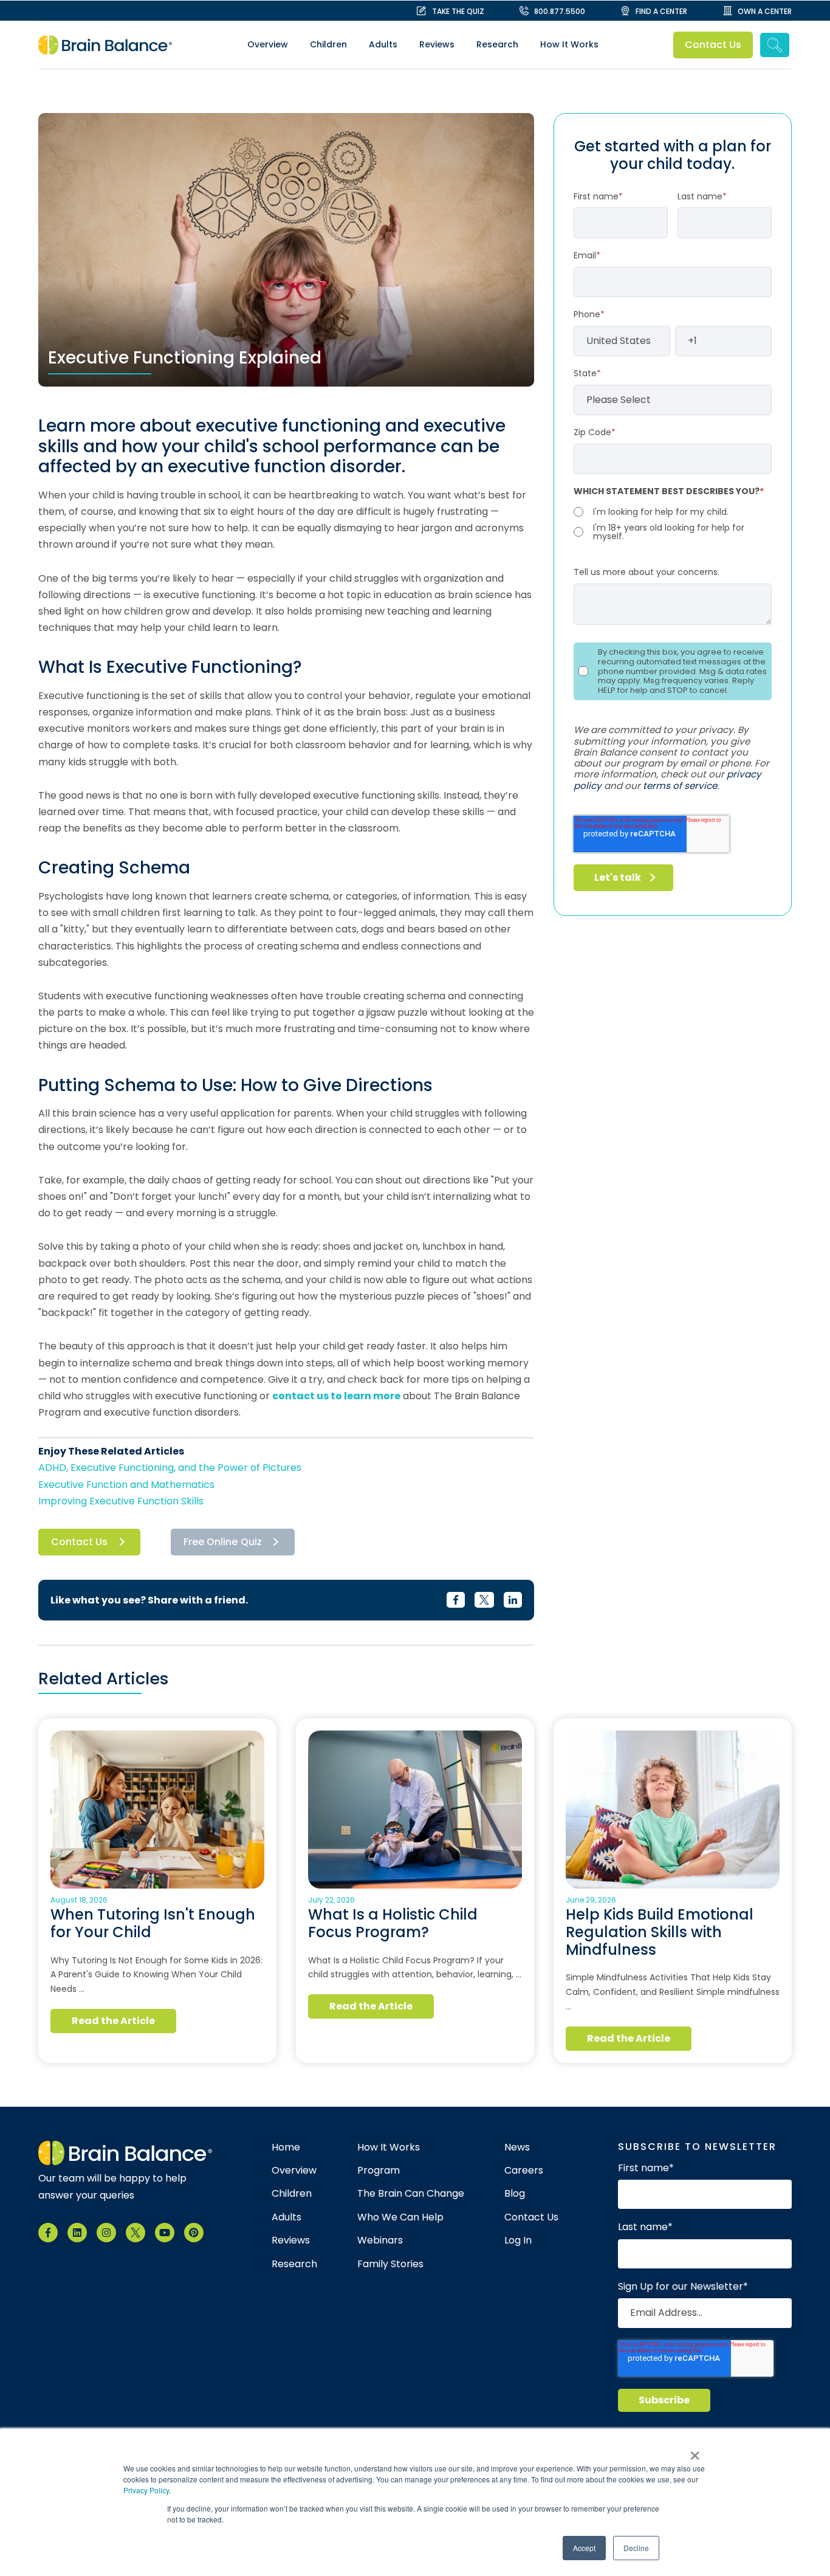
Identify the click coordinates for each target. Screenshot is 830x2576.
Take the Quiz (458, 11)
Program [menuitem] (379, 2171)
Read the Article (114, 2021)
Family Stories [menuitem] (390, 2264)
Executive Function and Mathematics (126, 1485)
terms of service (680, 786)
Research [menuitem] (497, 44)
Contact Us (713, 45)
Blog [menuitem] (515, 2194)
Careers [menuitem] (524, 2171)
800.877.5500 (560, 11)
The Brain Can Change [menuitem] (411, 2194)
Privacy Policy (146, 2490)
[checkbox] (673, 523)
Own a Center (765, 11)
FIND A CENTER (661, 11)
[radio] (673, 512)
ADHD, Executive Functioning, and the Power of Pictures (170, 1468)
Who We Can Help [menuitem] (400, 2217)
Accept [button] (584, 2548)
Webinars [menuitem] (380, 2240)
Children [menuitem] (328, 44)
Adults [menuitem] (383, 44)
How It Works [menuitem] (569, 44)
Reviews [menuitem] (437, 44)
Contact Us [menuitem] (531, 2217)
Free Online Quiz (223, 1542)
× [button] (695, 2451)
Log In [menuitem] (518, 2240)
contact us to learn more (336, 1396)
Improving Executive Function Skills (121, 1501)
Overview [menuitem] (268, 44)
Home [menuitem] (286, 2147)
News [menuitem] (517, 2147)
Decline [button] (636, 2548)
